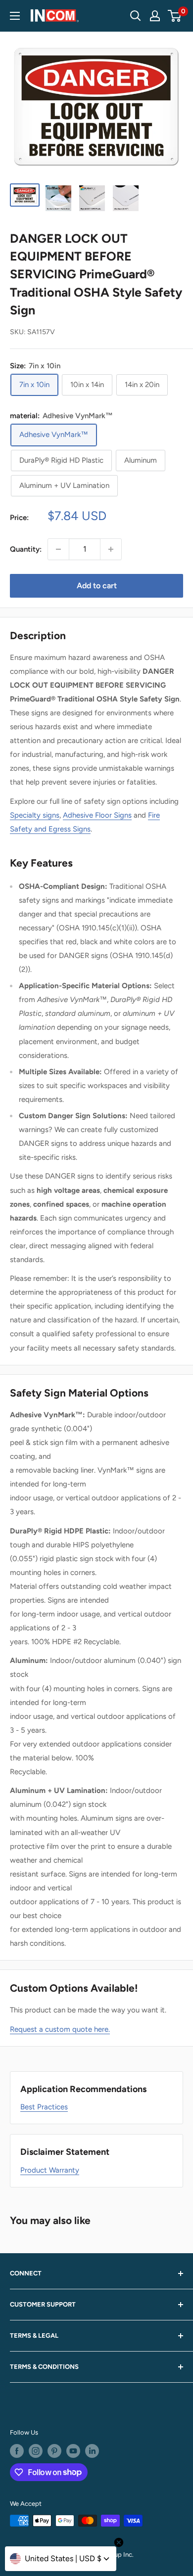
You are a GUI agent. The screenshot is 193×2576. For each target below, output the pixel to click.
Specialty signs (35, 815)
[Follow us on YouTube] (73, 2451)
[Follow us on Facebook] (17, 2451)
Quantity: (26, 549)
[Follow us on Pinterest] (54, 2451)
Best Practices (44, 2107)
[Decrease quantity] (58, 549)
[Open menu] (15, 16)
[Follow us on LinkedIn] (92, 2451)
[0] (175, 16)
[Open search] (136, 16)
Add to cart (97, 586)
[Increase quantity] (111, 549)
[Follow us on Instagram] (36, 2451)
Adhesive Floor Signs (97, 815)
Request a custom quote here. (60, 2029)
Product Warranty (50, 2170)
